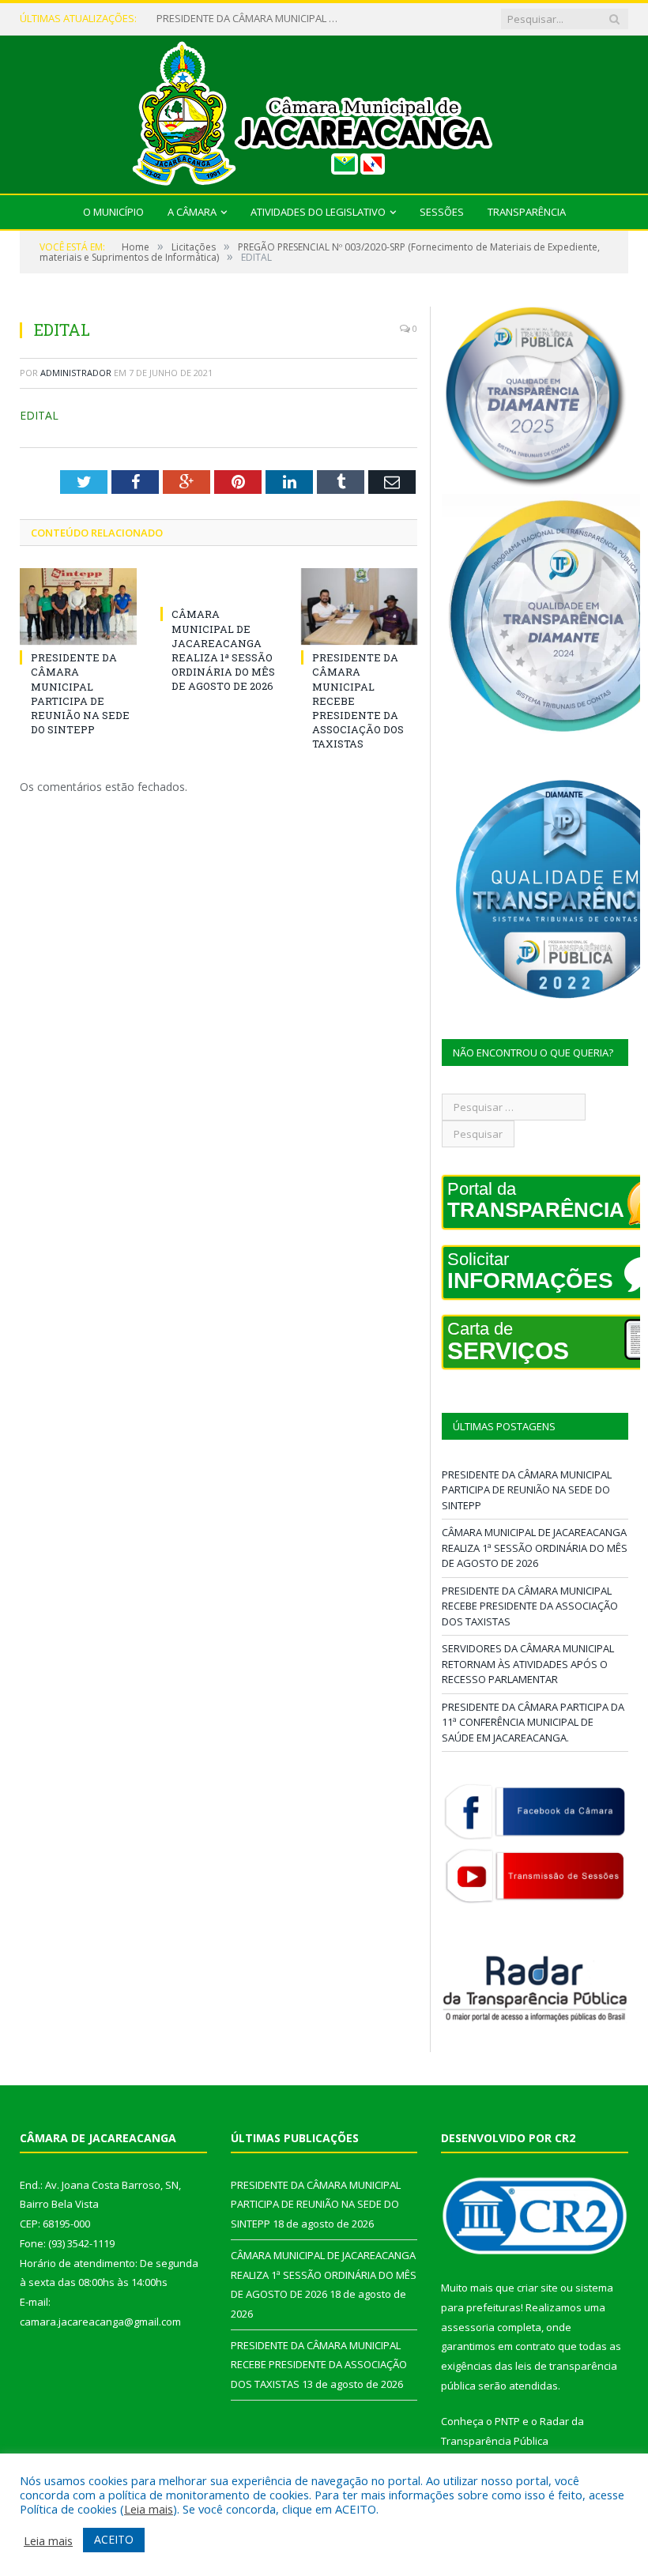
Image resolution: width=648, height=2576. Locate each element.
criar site (537, 2288)
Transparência (527, 212)
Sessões (442, 212)
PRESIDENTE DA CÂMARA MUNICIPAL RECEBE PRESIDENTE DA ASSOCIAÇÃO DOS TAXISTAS (530, 1606)
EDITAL (39, 415)
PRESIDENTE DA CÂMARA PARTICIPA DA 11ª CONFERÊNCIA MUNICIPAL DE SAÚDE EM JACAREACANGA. (533, 1722)
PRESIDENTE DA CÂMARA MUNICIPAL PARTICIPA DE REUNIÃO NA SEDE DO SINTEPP (80, 693)
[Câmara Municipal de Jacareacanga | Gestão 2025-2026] (324, 111)
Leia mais (149, 2509)
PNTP (507, 2421)
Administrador (76, 373)
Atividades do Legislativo (318, 212)
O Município (113, 212)
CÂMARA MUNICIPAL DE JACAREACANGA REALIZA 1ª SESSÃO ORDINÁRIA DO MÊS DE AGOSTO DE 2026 (251, 19)
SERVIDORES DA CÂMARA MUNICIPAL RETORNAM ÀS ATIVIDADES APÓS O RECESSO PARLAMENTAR (528, 1664)
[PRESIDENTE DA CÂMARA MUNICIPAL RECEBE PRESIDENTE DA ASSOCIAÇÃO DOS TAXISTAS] (360, 606)
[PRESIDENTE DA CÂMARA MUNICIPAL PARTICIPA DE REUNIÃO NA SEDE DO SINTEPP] (78, 606)
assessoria (468, 2327)
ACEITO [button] (114, 2539)
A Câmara (192, 212)
